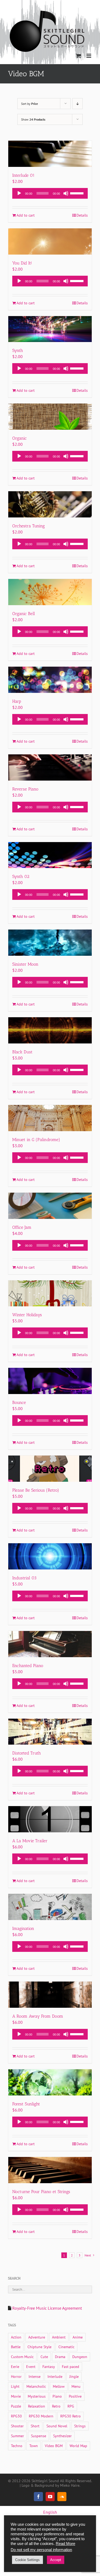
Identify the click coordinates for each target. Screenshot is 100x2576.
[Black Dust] (50, 1030)
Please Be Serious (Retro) (36, 1490)
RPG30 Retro (71, 2416)
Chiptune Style (39, 2347)
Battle (16, 2347)
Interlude (55, 2376)
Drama (60, 2357)
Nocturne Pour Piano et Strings (41, 2192)
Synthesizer (62, 2436)
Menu (76, 2386)
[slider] (78, 193)
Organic (19, 438)
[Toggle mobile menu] (89, 56)
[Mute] (66, 193)
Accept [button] (56, 2560)
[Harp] (50, 680)
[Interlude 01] (50, 154)
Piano (57, 2396)
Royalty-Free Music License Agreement (47, 2308)
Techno (17, 2446)
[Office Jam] (50, 1206)
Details (82, 215)
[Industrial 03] (50, 1556)
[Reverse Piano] (50, 767)
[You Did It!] (50, 241)
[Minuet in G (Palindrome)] (50, 1118)
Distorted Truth (27, 1753)
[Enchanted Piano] (50, 1644)
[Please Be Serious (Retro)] (50, 1469)
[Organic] (50, 417)
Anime (78, 2337)
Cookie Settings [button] (27, 2560)
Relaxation (37, 2406)
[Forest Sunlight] (50, 2082)
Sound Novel (57, 2426)
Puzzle (16, 2406)
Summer (17, 2436)
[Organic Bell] (50, 592)
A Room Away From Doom (38, 2016)
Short (35, 2426)
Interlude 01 (23, 175)
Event (31, 2366)
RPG (71, 2406)
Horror (16, 2376)
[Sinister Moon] (50, 943)
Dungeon (80, 2357)
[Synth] (50, 329)
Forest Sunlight (26, 2104)
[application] (50, 193)
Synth (18, 350)
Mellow (59, 2386)
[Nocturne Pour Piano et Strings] (50, 2170)
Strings (80, 2426)
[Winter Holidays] (50, 1293)
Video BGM (54, 2446)
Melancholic (36, 2386)
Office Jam (22, 1227)
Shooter (17, 2426)
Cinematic (66, 2347)
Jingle (74, 2376)
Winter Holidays (27, 1315)
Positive (75, 2396)
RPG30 (16, 2416)
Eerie (15, 2366)
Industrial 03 (24, 1578)
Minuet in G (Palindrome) (36, 1140)
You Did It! (22, 263)
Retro (56, 2406)
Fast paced (71, 2366)
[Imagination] (50, 1907)
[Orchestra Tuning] (50, 504)
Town (34, 2446)
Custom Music (22, 2357)
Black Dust (22, 1052)
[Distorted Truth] (50, 1732)
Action (16, 2337)
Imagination (23, 1928)
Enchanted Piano (28, 1666)
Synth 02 (21, 876)
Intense (35, 2376)
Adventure (37, 2337)
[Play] (19, 193)
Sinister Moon (25, 964)
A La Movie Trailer (30, 1841)
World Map (78, 2446)
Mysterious (37, 2396)
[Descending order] (77, 104)
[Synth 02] (50, 855)
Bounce (19, 1402)
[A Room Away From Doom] (50, 1995)
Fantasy (49, 2366)
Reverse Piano (25, 789)
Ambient (59, 2337)
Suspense (39, 2436)
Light (15, 2386)
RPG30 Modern (41, 2416)
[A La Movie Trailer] (50, 1819)
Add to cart (26, 215)
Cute (44, 2357)
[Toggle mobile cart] (78, 56)
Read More (65, 2544)
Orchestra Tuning (29, 526)
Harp (17, 701)
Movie (16, 2396)
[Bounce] (50, 1381)
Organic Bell (24, 614)
